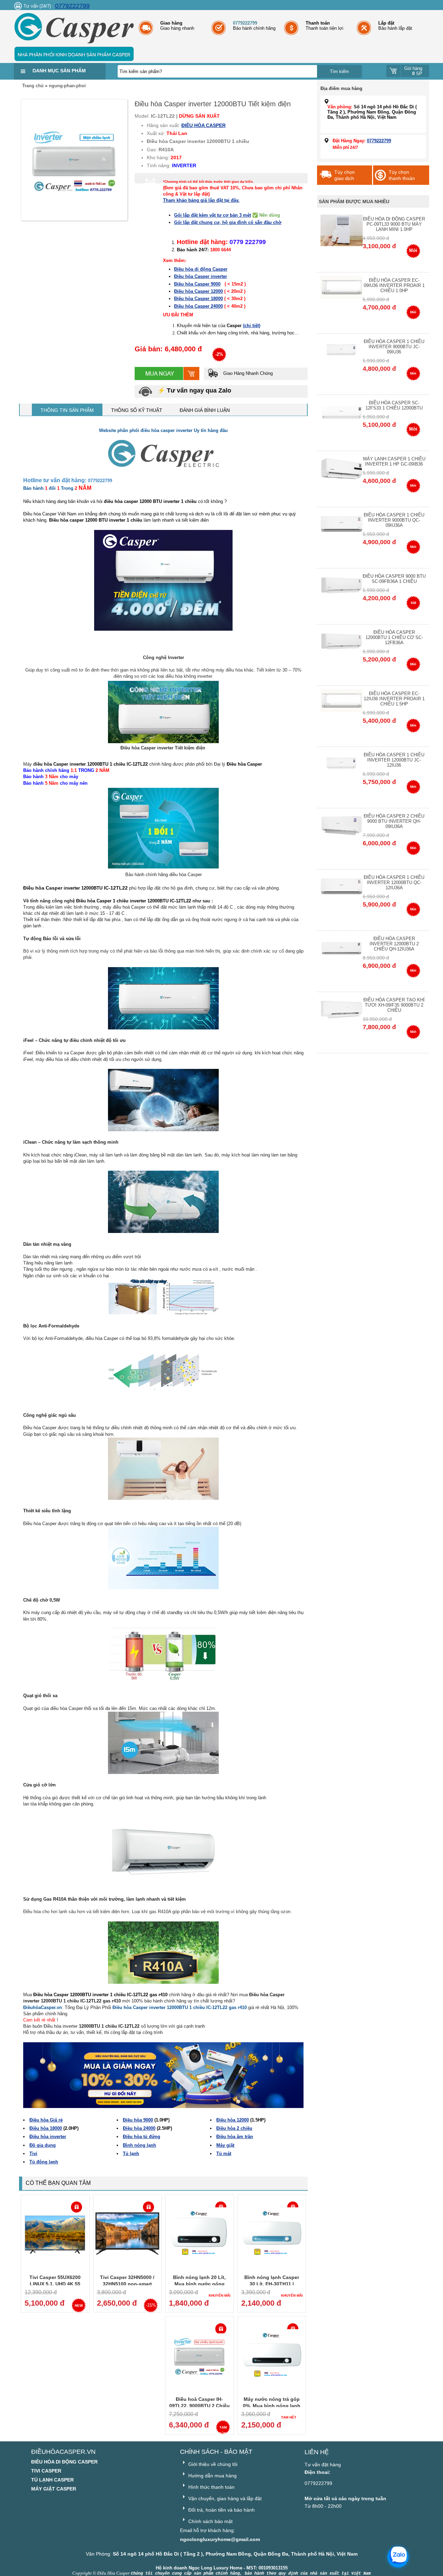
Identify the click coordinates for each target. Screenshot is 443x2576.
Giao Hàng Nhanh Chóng (247, 373)
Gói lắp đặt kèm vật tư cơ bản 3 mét (213, 215)
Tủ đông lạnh (44, 2162)
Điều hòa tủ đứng (142, 2137)
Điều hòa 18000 (46, 2128)
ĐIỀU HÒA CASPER (204, 125)
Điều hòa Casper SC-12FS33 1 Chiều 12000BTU (394, 405)
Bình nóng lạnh (139, 2145)
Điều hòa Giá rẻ (46, 2120)
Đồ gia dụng (43, 2145)
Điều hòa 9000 (138, 2120)
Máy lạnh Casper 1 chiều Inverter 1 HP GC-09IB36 (394, 461)
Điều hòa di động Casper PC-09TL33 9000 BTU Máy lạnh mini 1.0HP (394, 224)
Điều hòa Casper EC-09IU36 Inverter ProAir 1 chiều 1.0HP (394, 285)
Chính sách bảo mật (210, 2521)
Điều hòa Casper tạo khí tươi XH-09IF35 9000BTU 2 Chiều (394, 1005)
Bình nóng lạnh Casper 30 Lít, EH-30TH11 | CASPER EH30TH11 (272, 2284)
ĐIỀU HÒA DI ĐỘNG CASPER (64, 2462)
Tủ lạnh (131, 2154)
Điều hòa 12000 (233, 2120)
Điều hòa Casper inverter (201, 276)
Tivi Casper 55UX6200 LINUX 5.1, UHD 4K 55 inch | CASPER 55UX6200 (55, 2284)
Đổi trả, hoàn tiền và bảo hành (221, 2510)
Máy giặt (225, 2145)
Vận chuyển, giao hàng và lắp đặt (224, 2498)
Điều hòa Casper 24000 (198, 306)
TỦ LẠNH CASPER (52, 2480)
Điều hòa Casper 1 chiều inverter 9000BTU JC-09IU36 (394, 347)
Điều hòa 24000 (139, 2128)
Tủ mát (224, 2154)
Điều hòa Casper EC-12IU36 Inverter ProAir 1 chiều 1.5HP (394, 699)
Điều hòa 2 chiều (234, 2128)
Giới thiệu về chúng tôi (212, 2464)
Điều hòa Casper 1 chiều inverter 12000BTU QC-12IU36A (394, 882)
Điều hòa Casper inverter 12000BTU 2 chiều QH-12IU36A (394, 944)
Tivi (33, 2154)
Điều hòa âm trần (235, 2137)
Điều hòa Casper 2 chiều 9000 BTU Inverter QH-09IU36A (394, 821)
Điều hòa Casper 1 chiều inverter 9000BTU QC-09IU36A (394, 520)
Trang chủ (33, 86)
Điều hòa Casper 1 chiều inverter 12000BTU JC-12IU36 (394, 760)
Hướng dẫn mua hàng (212, 2476)
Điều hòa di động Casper (201, 269)
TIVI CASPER (46, 2471)
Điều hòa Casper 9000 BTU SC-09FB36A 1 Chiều (394, 579)
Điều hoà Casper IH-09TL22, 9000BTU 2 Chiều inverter (200, 2406)
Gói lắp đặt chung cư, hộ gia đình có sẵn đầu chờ (228, 222)
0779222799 (72, 6)
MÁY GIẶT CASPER (54, 2489)
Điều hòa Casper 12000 (198, 291)
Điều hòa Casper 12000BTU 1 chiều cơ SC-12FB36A (394, 637)
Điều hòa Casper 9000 (197, 284)
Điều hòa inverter (48, 2137)
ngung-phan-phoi (67, 86)
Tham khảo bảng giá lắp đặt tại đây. (201, 200)
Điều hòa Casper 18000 (198, 299)
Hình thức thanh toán (211, 2487)
